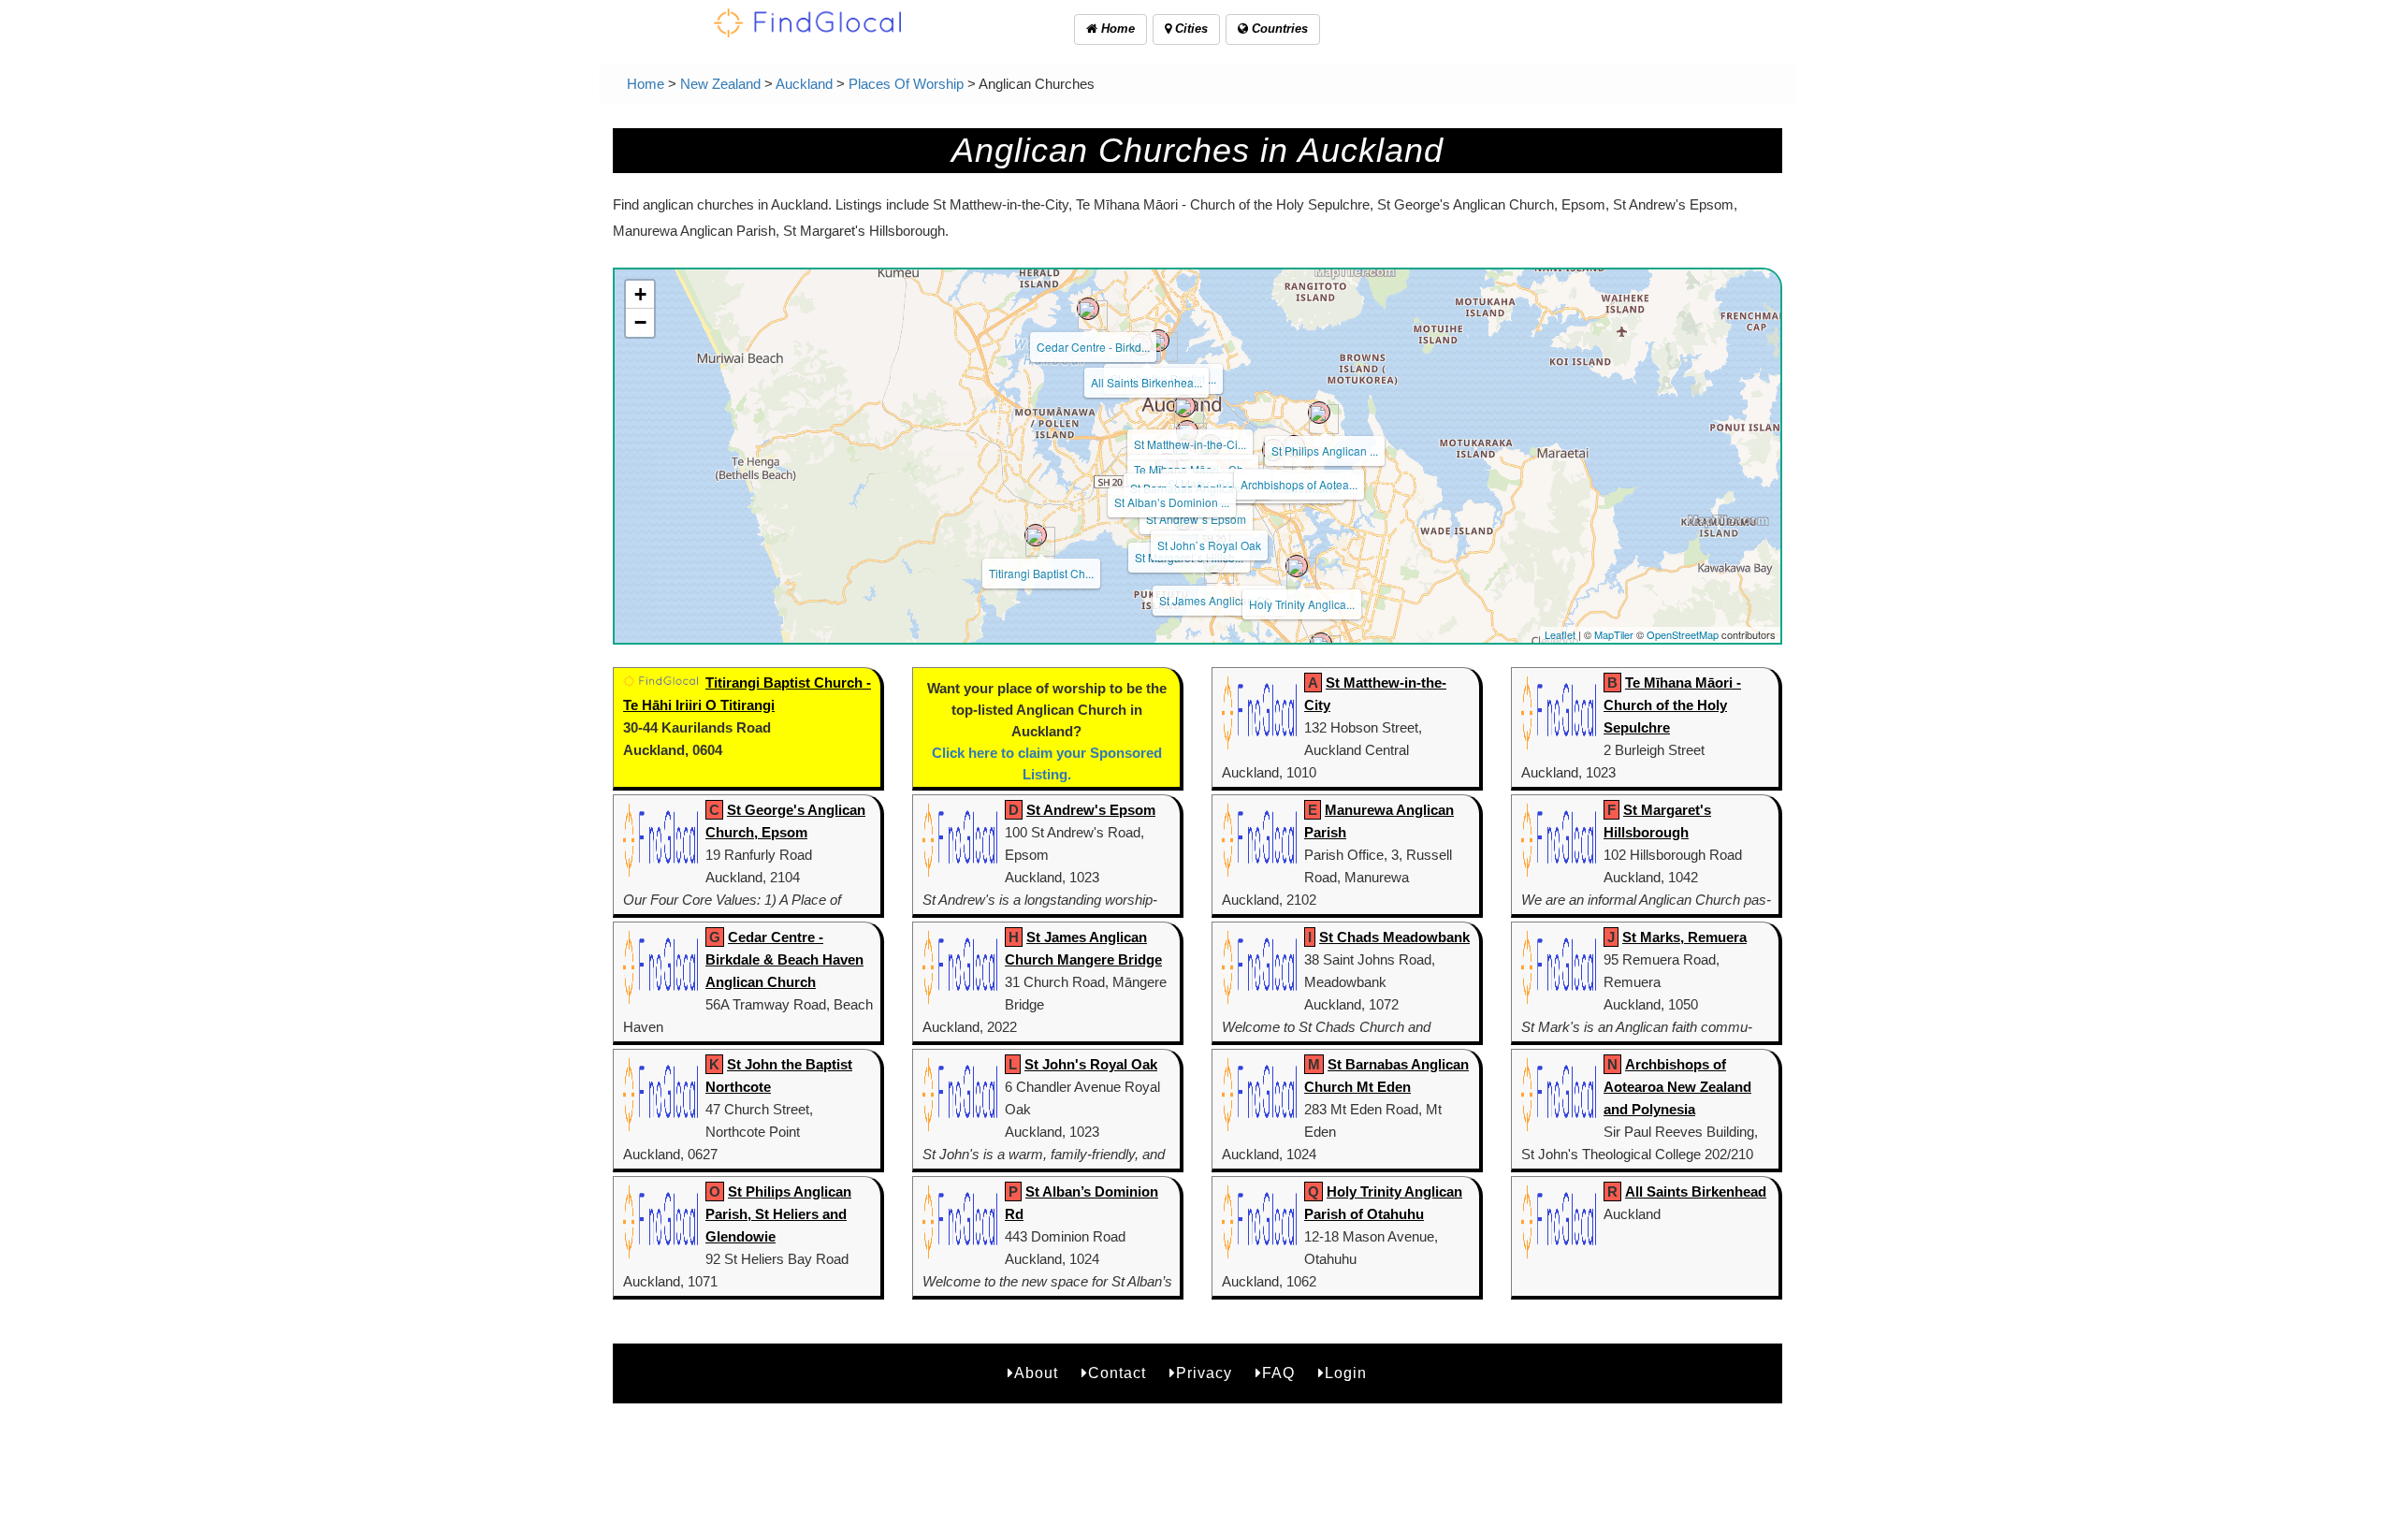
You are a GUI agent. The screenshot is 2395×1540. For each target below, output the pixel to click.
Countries (1278, 29)
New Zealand (720, 84)
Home (1116, 29)
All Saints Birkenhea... (1147, 382)
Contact (1117, 1373)
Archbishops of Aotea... (1299, 484)
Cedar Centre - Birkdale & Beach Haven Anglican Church (784, 959)
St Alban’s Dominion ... (1172, 502)
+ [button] (640, 294)
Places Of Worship (906, 84)
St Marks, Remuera (1684, 937)
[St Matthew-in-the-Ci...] (1184, 406)
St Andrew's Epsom (1091, 810)
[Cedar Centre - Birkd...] (1088, 309)
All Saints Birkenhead (1696, 1191)
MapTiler (1614, 634)
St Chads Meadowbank (1394, 937)
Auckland (804, 84)
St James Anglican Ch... (1219, 600)
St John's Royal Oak (1091, 1064)
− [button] (640, 322)
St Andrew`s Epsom (1196, 519)
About (1036, 1373)
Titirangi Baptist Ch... (1041, 573)
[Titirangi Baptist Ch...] (1036, 535)
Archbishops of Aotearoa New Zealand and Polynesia (1677, 1087)
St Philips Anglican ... (1325, 450)
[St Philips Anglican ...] (1319, 413)
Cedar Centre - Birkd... (1093, 347)
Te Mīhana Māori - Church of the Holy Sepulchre (1672, 705)
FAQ (1278, 1373)
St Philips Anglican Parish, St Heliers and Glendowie (778, 1214)
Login (1346, 1373)
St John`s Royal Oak (1209, 545)
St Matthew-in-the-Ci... (1190, 444)
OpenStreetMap (1683, 634)
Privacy (1204, 1373)
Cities (1190, 29)
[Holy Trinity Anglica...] (1297, 566)
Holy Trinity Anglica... (1302, 604)
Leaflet (1560, 634)
